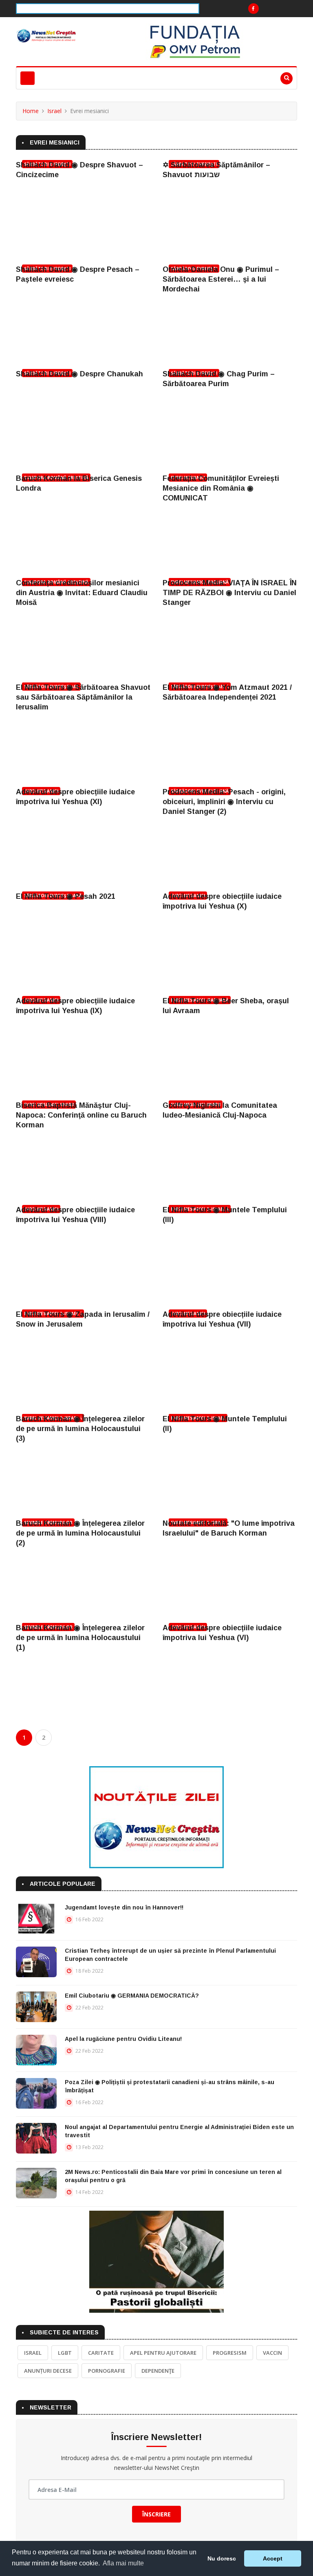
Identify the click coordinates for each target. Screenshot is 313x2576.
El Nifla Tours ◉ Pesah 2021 (66, 896)
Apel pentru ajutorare (163, 2353)
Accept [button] (273, 2558)
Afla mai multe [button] (123, 2563)
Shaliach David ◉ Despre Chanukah (79, 374)
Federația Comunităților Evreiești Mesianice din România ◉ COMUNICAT (221, 488)
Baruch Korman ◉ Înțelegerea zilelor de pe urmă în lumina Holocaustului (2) (80, 1533)
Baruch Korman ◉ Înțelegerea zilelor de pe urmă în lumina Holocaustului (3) (80, 1429)
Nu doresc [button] (222, 2558)
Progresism (230, 2353)
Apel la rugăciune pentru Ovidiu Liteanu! (123, 2039)
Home (31, 111)
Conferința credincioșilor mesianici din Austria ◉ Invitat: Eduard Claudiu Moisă (82, 593)
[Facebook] (253, 9)
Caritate (101, 2353)
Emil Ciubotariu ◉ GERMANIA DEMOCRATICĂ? (132, 1996)
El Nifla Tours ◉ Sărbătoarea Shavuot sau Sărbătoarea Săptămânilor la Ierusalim (83, 697)
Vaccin (272, 2353)
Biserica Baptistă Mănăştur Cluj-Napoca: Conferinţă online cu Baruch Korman (81, 1115)
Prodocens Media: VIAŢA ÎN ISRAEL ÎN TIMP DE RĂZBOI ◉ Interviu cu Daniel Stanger (230, 593)
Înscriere (156, 2514)
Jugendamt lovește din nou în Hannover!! (124, 1907)
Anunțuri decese (48, 2371)
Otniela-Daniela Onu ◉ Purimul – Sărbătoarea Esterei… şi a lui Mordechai (221, 279)
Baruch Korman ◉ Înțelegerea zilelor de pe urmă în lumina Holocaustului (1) (80, 1638)
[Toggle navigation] (28, 78)
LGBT (65, 2353)
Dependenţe (158, 2371)
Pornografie (107, 2371)
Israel (54, 111)
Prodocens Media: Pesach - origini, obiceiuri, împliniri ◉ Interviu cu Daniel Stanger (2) (224, 802)
